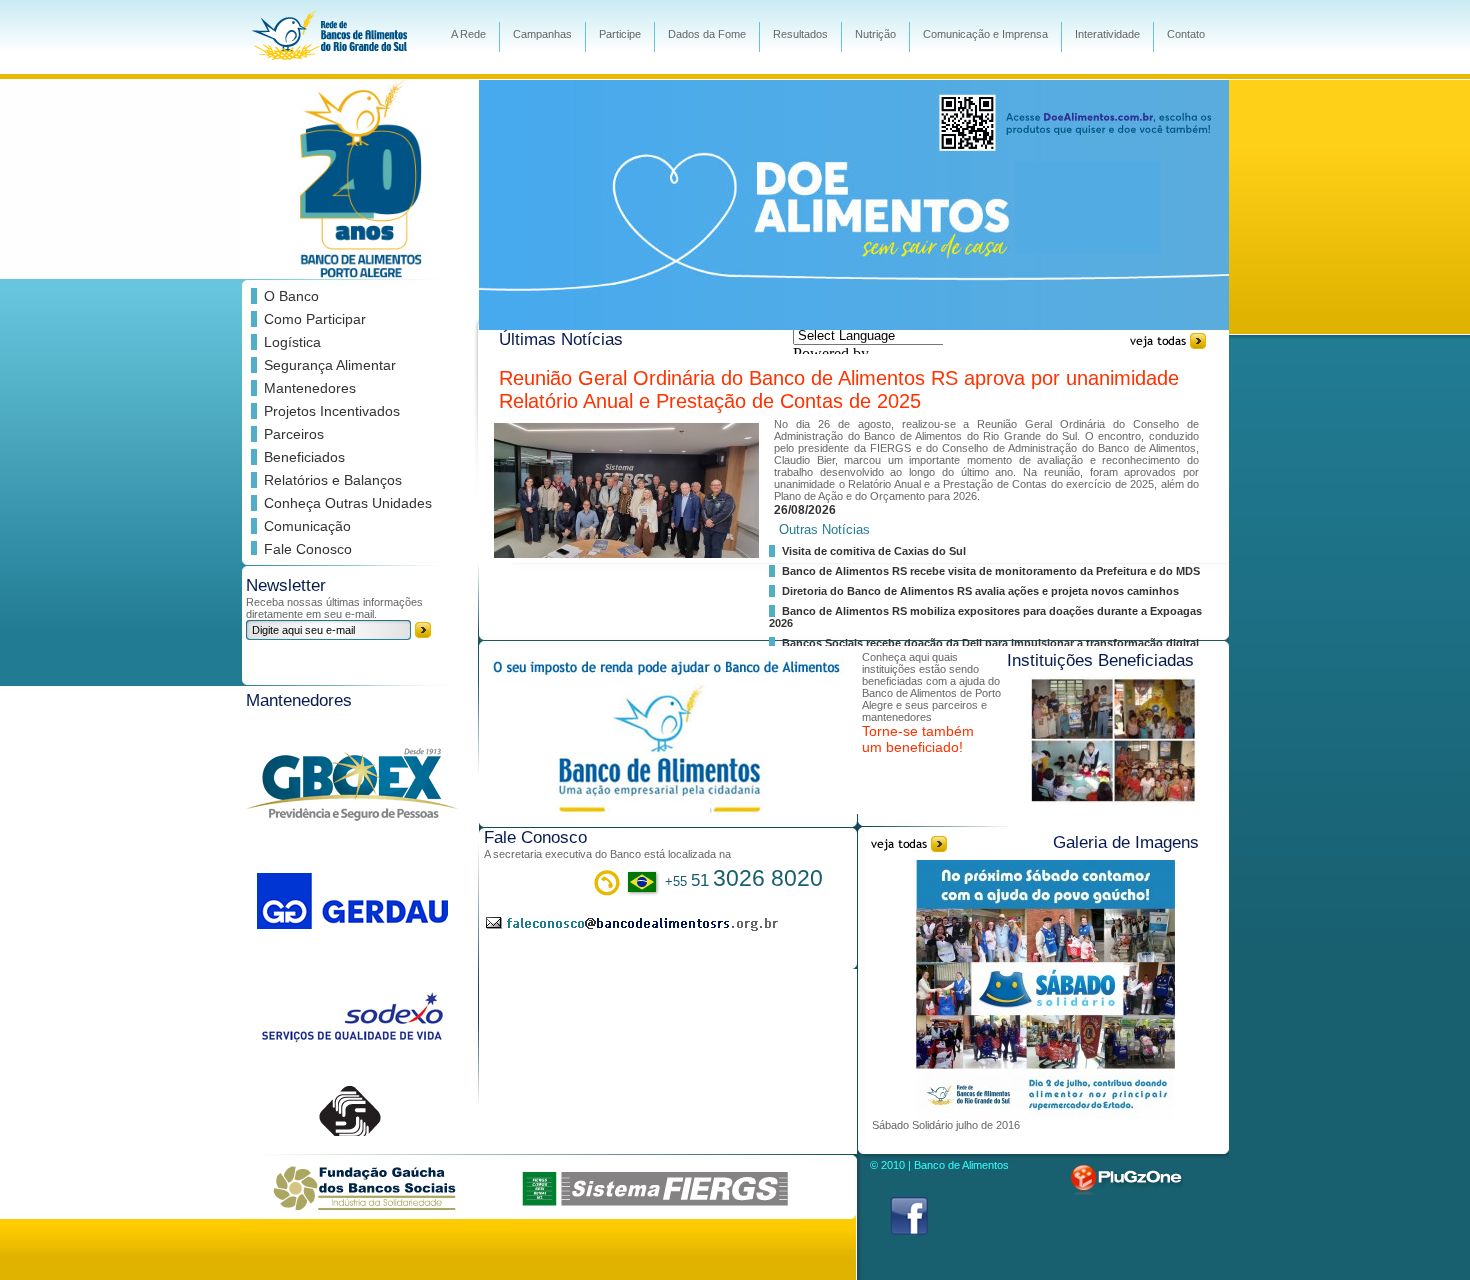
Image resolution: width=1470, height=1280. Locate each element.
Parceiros (294, 434)
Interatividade (1107, 34)
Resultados (800, 34)
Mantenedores (310, 388)
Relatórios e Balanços (333, 480)
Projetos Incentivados (332, 411)
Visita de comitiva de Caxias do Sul (874, 551)
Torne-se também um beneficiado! (918, 739)
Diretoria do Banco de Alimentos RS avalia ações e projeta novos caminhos (980, 591)
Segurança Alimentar (330, 365)
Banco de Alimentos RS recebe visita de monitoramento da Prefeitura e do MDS (991, 571)
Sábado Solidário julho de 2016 (946, 1125)
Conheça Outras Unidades (348, 503)
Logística (292, 342)
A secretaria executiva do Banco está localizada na (607, 854)
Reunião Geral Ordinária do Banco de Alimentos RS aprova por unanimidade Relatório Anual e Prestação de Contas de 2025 (839, 389)
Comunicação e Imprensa (985, 34)
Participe (620, 34)
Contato (1186, 34)
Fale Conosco (308, 549)
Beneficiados (304, 457)
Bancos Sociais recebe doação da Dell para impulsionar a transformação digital (990, 643)
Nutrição (875, 34)
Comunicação (307, 526)
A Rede (468, 34)
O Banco (291, 296)
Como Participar (315, 319)
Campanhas (542, 34)
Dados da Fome (707, 34)
